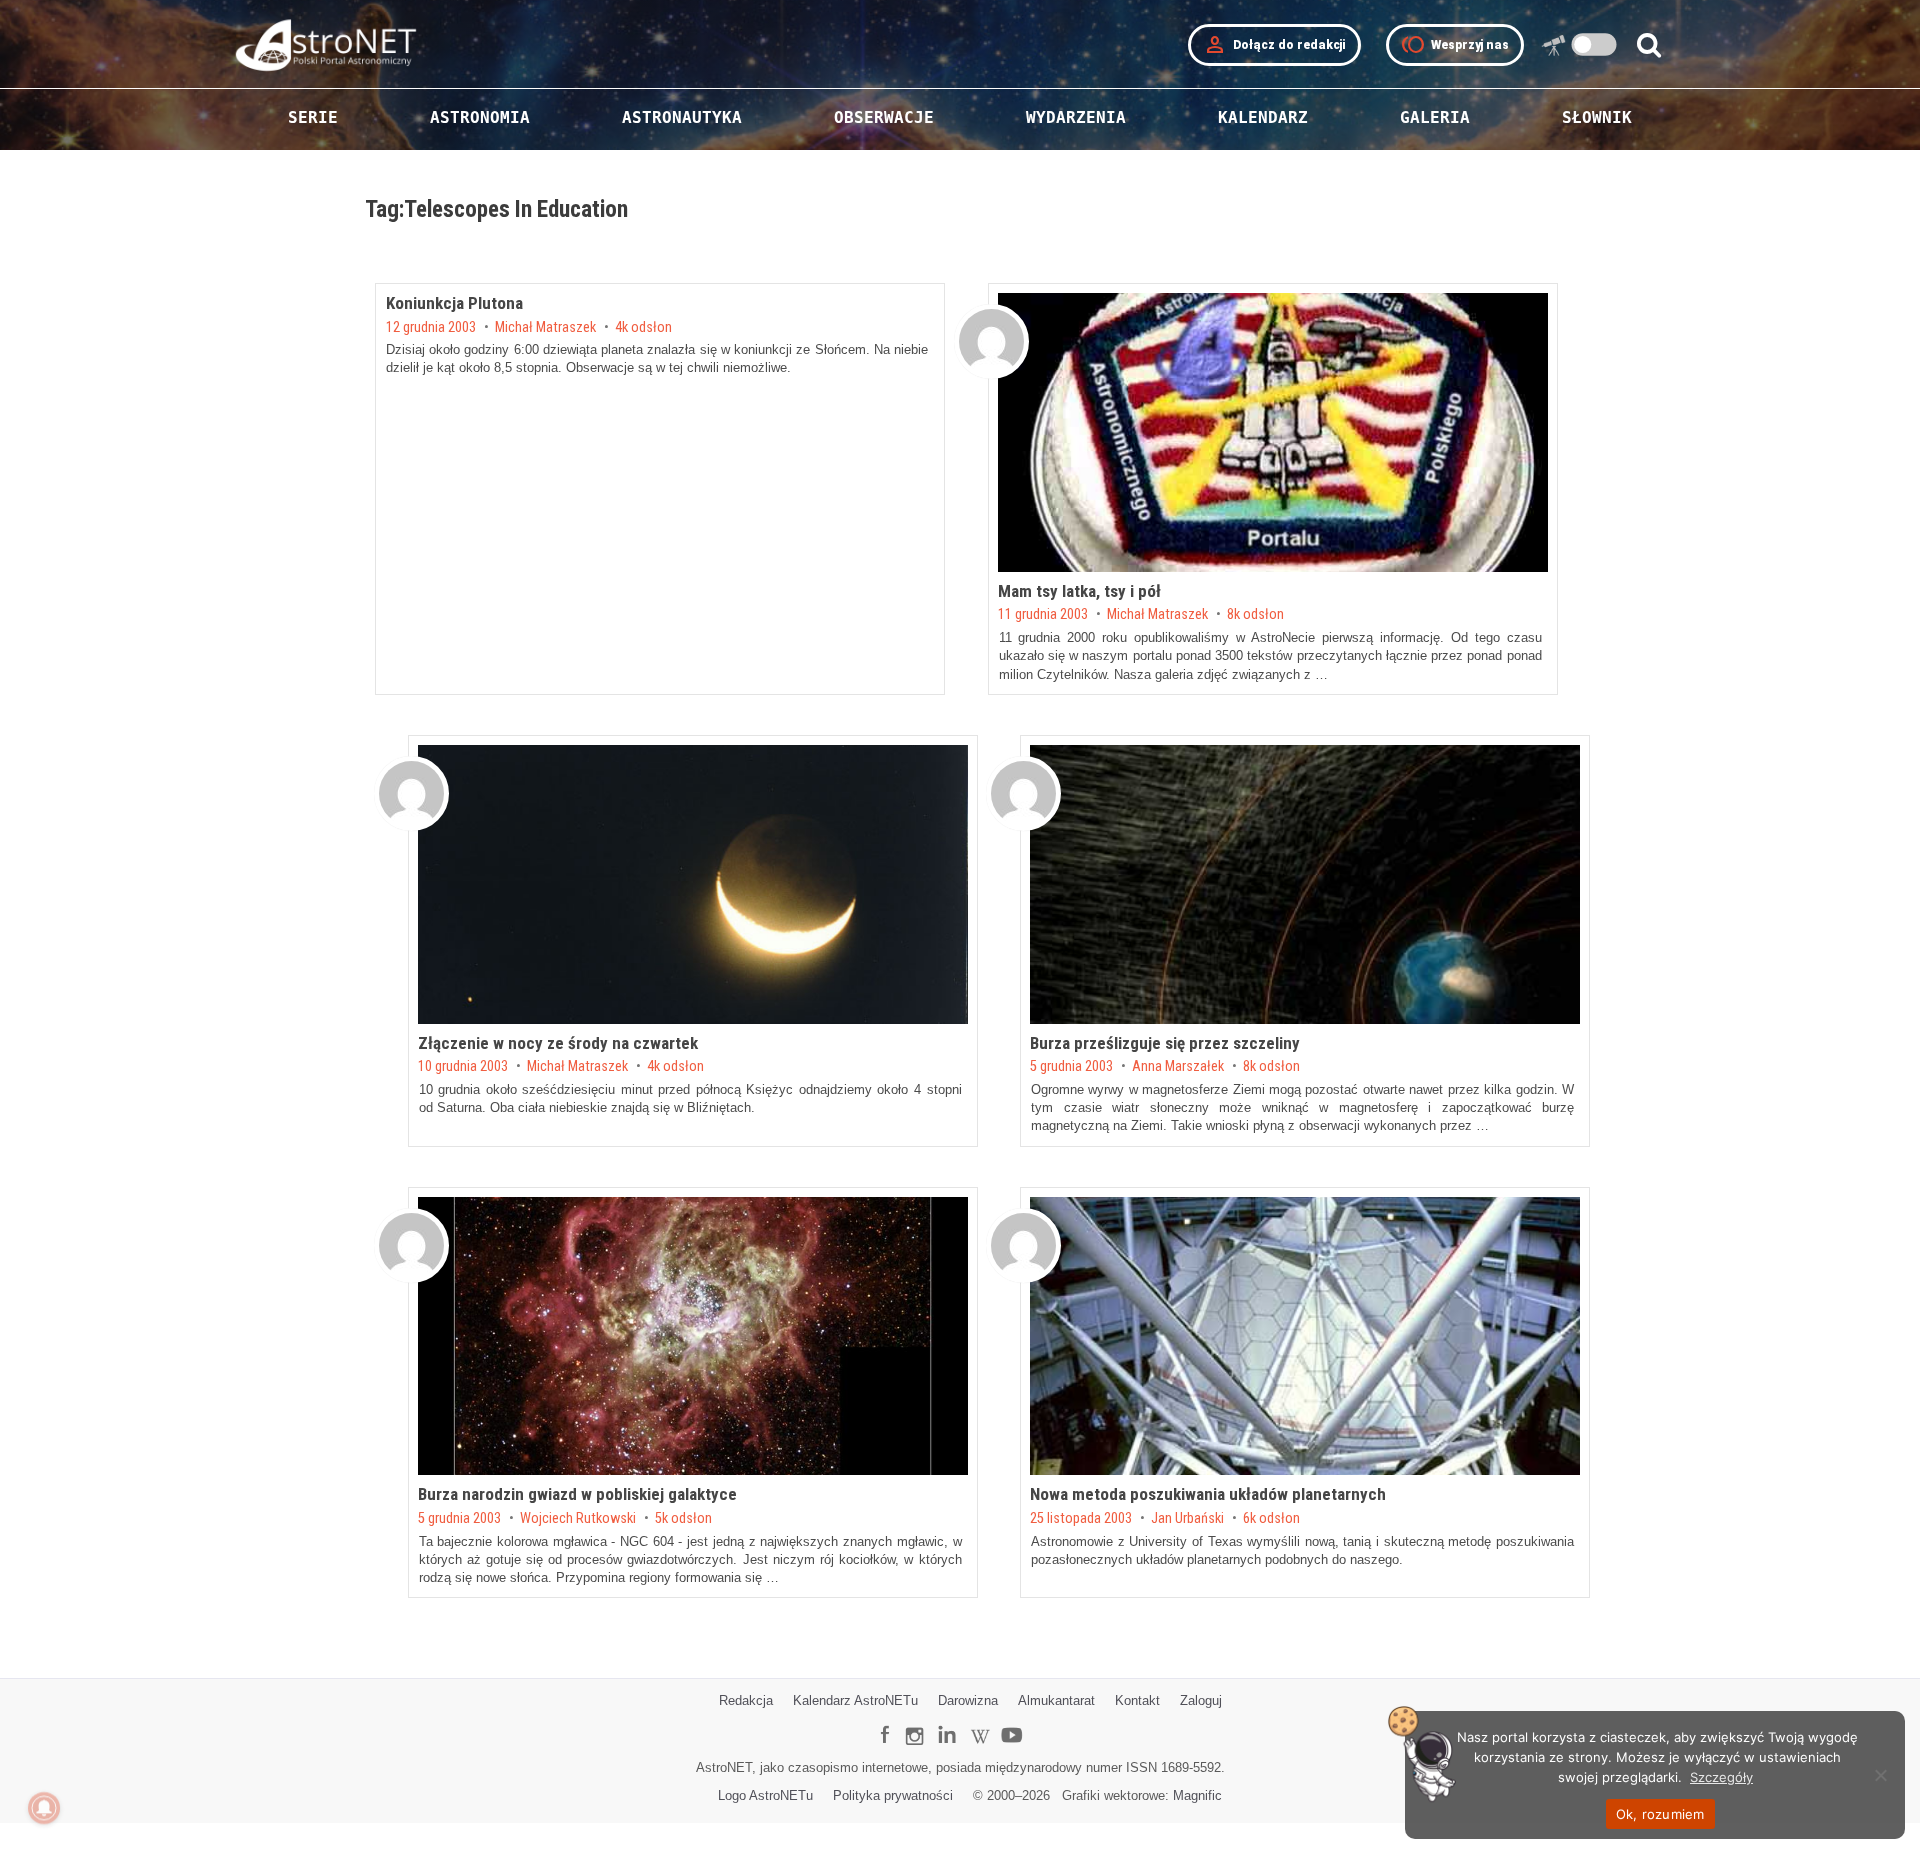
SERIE (313, 117)
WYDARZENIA (1076, 117)
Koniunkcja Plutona (454, 303)
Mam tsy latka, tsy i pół (1079, 591)
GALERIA (1435, 117)
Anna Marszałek (1178, 1067)
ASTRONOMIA (480, 117)
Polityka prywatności (893, 1795)
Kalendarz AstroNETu (855, 1700)
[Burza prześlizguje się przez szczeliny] (1305, 884)
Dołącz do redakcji (1274, 45)
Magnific (1197, 1795)
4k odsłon (643, 328)
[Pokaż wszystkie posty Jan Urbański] (1023, 1245)
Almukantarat (1056, 1700)
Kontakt (1137, 1700)
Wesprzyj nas (1455, 45)
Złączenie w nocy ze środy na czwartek (558, 1043)
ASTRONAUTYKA (682, 117)
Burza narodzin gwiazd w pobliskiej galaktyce (577, 1494)
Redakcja (746, 1700)
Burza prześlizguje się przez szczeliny (1165, 1043)
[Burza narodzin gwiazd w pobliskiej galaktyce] (693, 1336)
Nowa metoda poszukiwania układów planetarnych (1208, 1494)
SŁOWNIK (1597, 117)
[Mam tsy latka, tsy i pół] (1273, 432)
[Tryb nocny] (1594, 44)
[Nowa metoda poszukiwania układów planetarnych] (1305, 1336)
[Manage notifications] (44, 1808)
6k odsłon (1271, 1519)
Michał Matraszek (545, 328)
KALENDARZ (1263, 117)
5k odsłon (683, 1519)
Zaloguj (1201, 1700)
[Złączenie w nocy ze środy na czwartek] (693, 884)
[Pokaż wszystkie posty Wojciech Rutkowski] (411, 1245)
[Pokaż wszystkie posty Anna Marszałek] (1023, 793)
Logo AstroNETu (765, 1795)
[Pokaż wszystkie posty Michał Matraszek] (991, 341)
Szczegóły (1721, 1777)
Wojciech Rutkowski (578, 1519)
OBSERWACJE (884, 117)
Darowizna (968, 1700)
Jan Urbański (1187, 1519)
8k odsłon (1255, 615)
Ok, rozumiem (1660, 1814)
